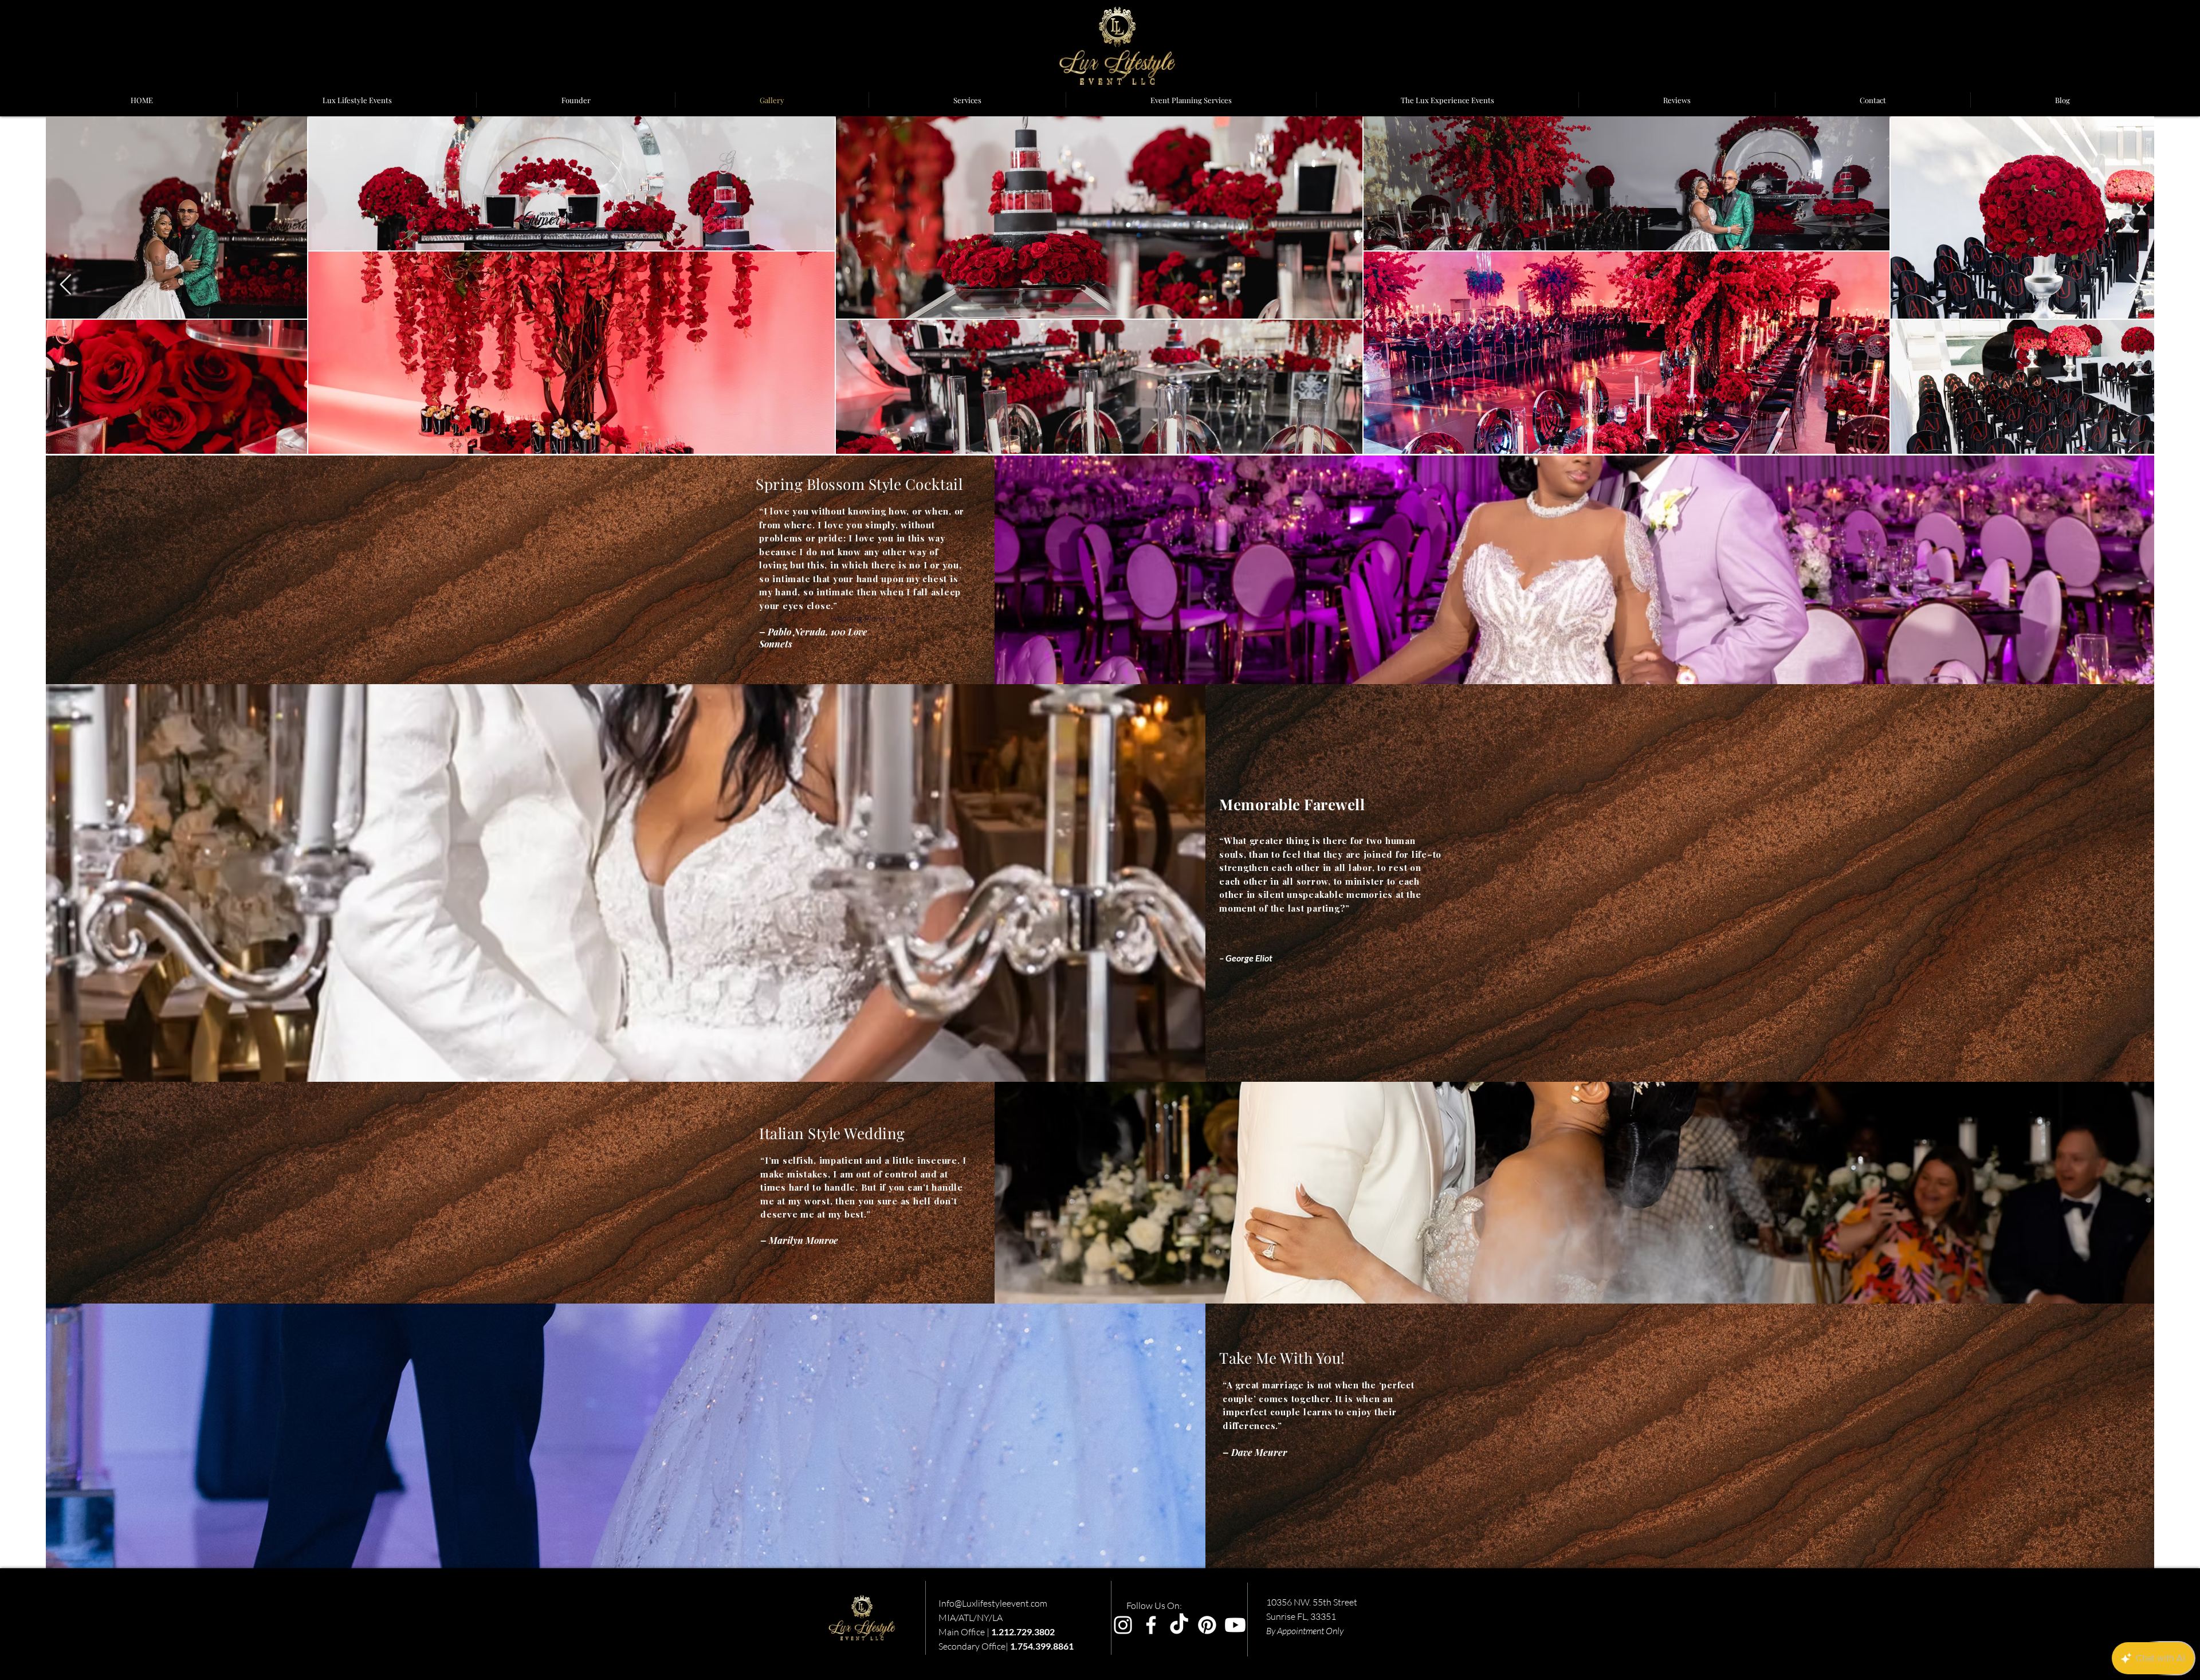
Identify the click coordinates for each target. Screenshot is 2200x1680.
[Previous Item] (66, 285)
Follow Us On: (1154, 1606)
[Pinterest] (1207, 1625)
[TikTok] (1179, 1625)
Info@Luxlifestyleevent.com (993, 1603)
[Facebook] (1151, 1625)
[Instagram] (1123, 1625)
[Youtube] (1235, 1625)
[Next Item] (2134, 285)
